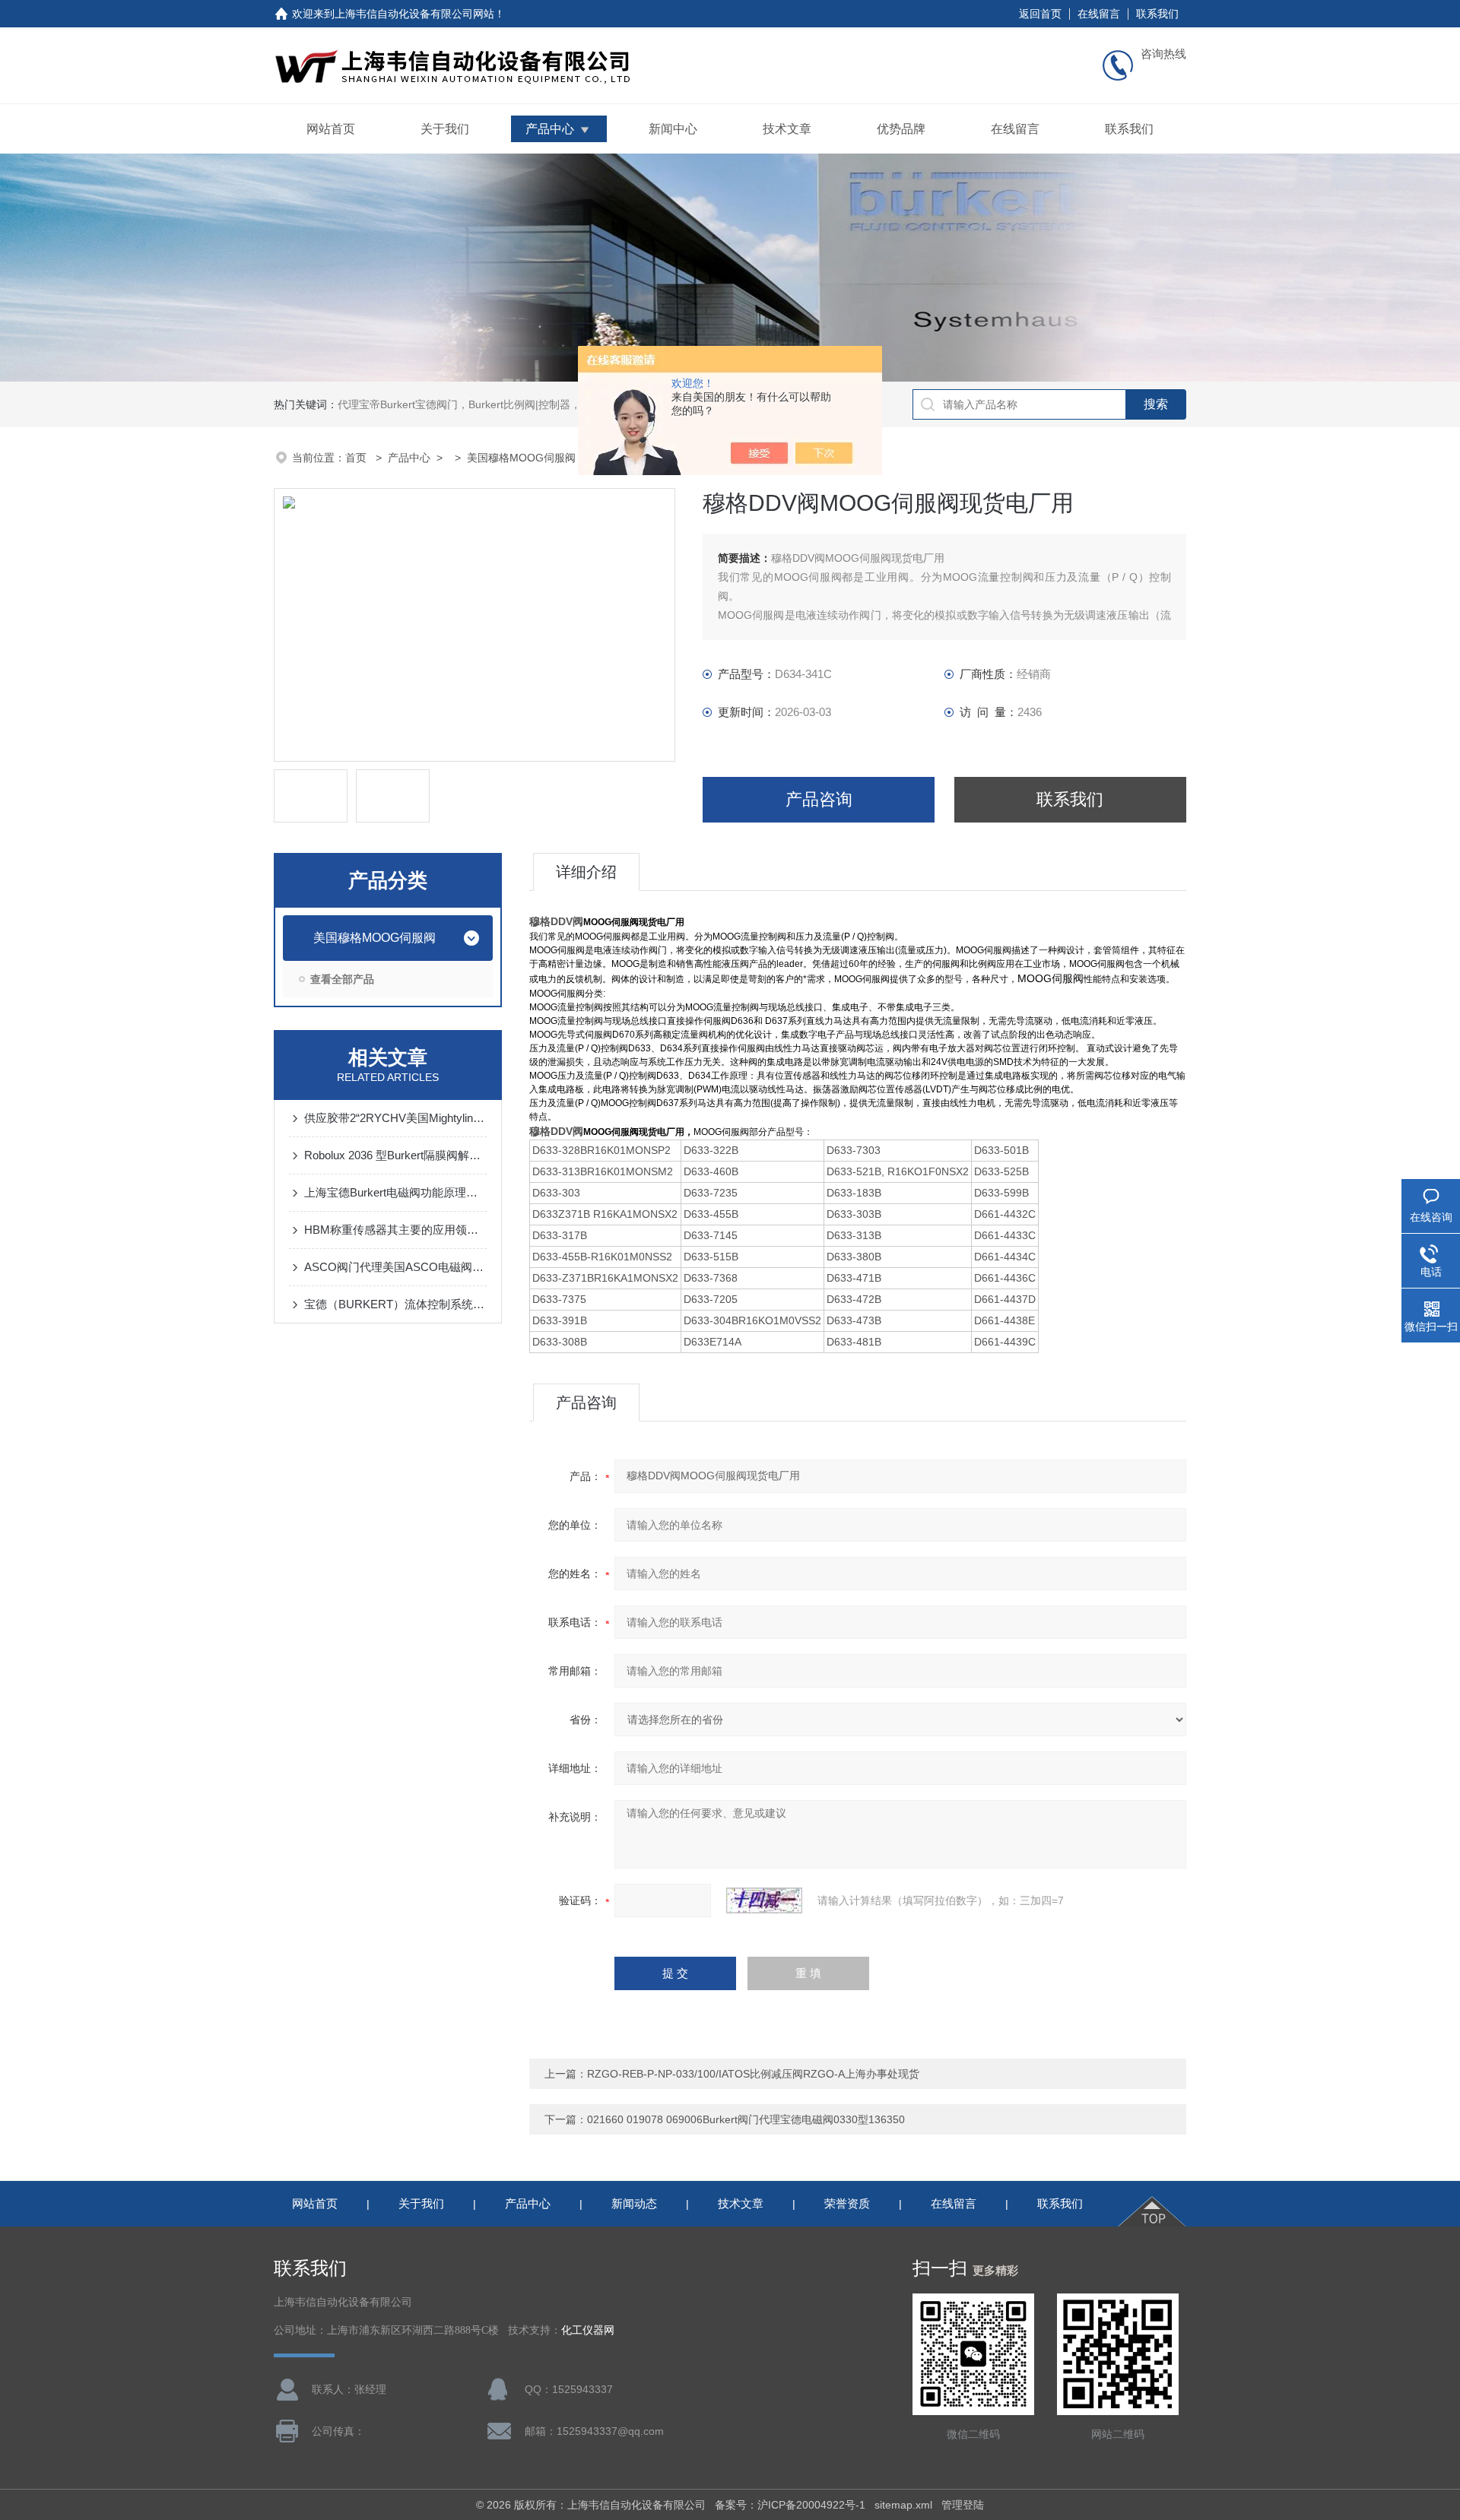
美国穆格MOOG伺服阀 (521, 458)
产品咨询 (819, 799)
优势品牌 (901, 129)
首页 (357, 458)
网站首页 (331, 129)
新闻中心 (673, 129)
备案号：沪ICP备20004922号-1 (790, 2505)
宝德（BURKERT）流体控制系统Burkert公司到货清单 (395, 1304)
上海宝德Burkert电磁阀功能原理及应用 (395, 1192)
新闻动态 (634, 2203)
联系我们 (1157, 14)
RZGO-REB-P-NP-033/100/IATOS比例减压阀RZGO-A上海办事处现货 (753, 2074)
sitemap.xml (903, 2505)
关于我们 (445, 129)
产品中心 (550, 129)
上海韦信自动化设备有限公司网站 (414, 14)
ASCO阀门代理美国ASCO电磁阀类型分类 (395, 1267)
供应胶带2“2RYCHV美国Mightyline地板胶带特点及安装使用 (395, 1118)
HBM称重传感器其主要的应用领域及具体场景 (395, 1230)
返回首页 (1040, 14)
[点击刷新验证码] (764, 1900)
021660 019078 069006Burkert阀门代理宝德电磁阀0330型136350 (746, 2119)
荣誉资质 (847, 2203)
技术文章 (787, 129)
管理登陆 (963, 2505)
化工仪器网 (588, 2330)
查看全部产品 (342, 979)
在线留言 (1099, 14)
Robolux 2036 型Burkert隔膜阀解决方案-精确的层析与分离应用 (395, 1155)
